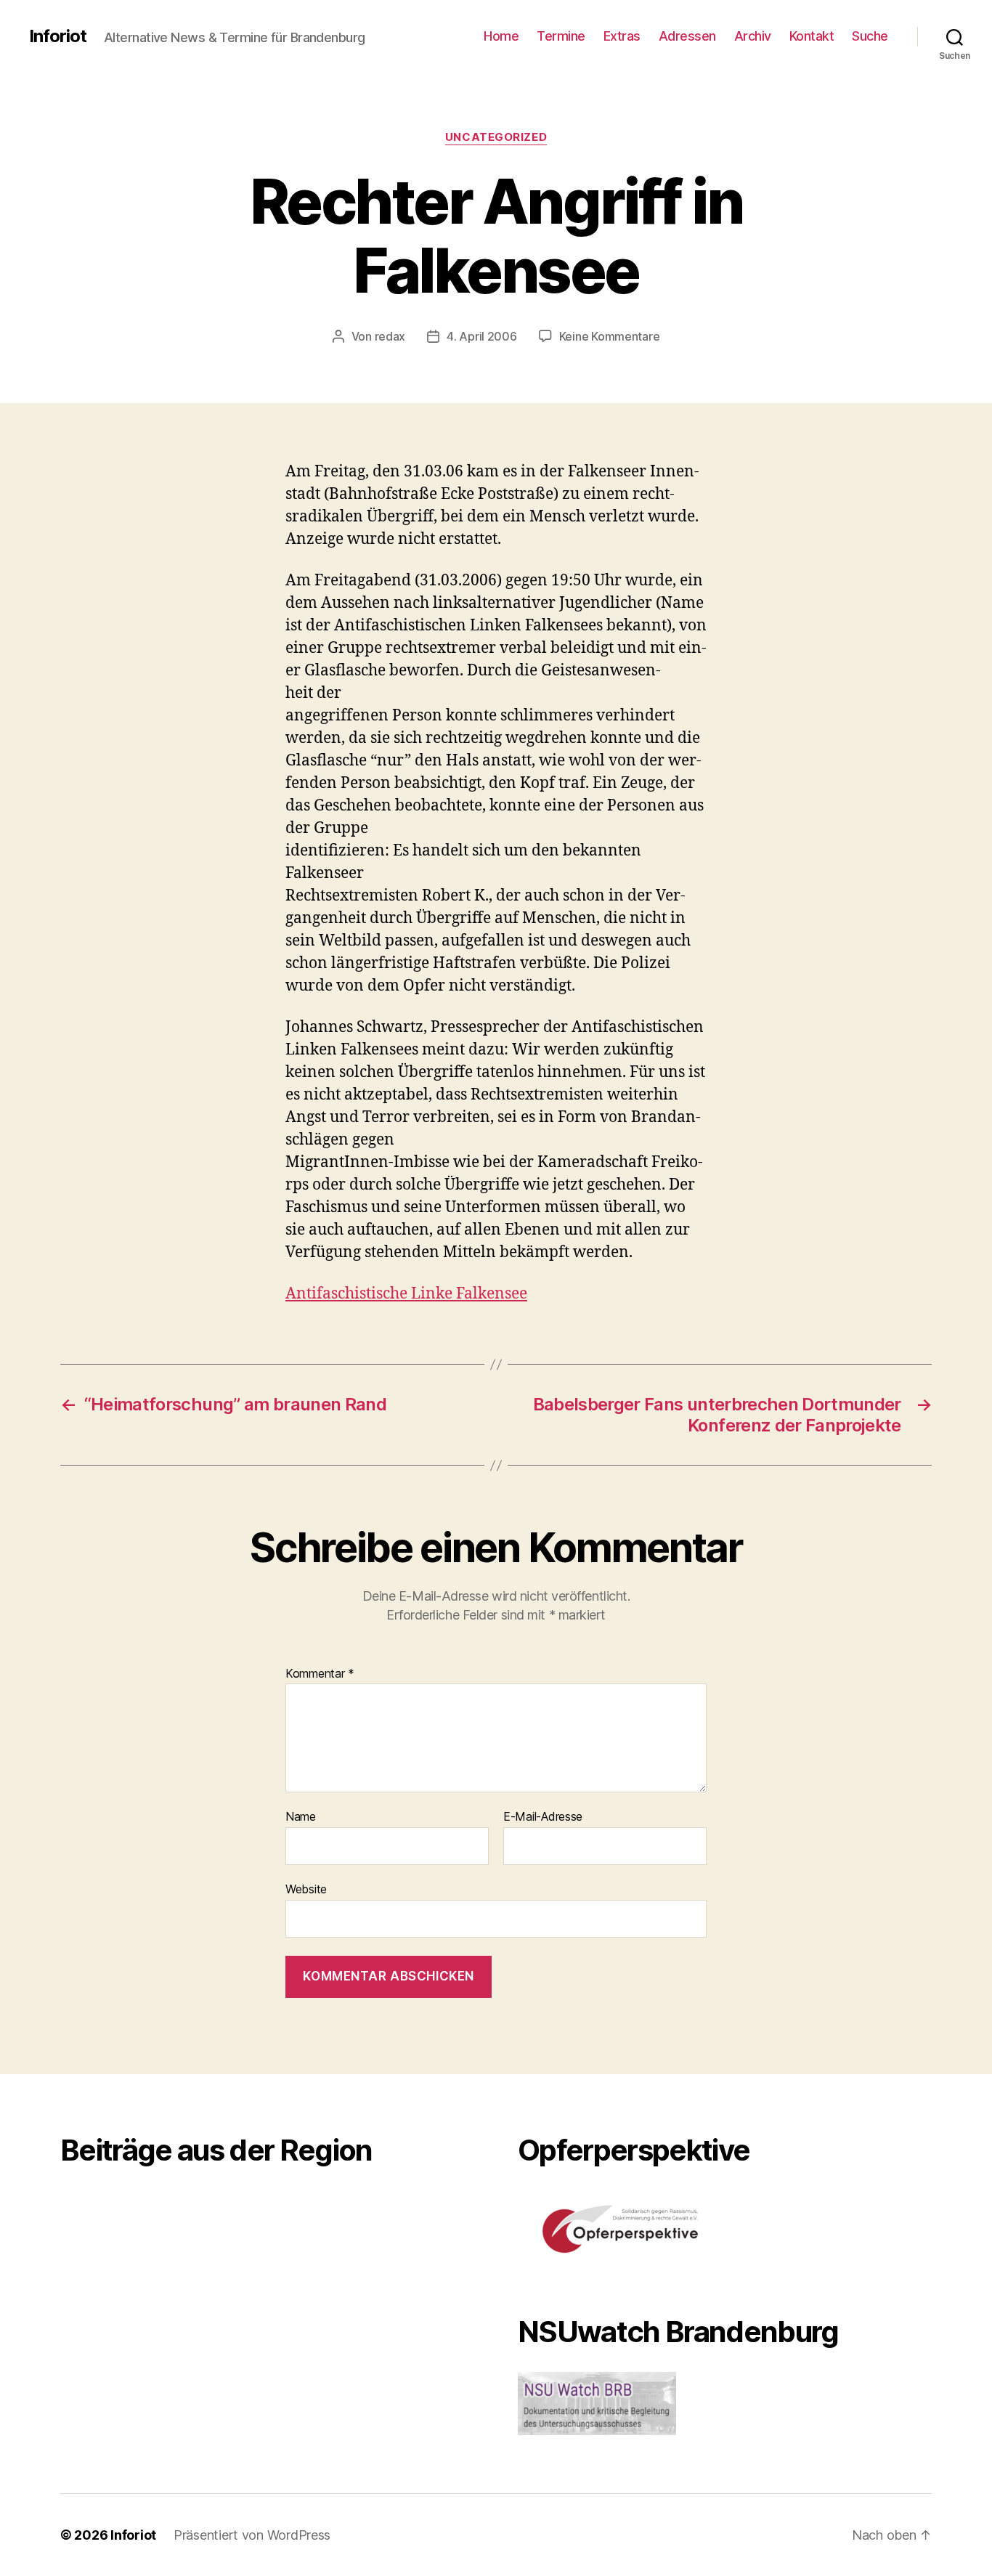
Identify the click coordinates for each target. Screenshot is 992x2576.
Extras (622, 36)
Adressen (687, 36)
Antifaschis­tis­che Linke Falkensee (406, 1294)
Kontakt (812, 36)
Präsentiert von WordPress (252, 2535)
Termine (561, 36)
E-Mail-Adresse (543, 1817)
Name (301, 1817)
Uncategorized (496, 137)
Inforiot (58, 36)
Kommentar (320, 1674)
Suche (870, 36)
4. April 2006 (482, 336)
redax (390, 336)
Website (306, 1889)
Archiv (753, 36)
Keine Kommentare (610, 336)
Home (501, 36)
